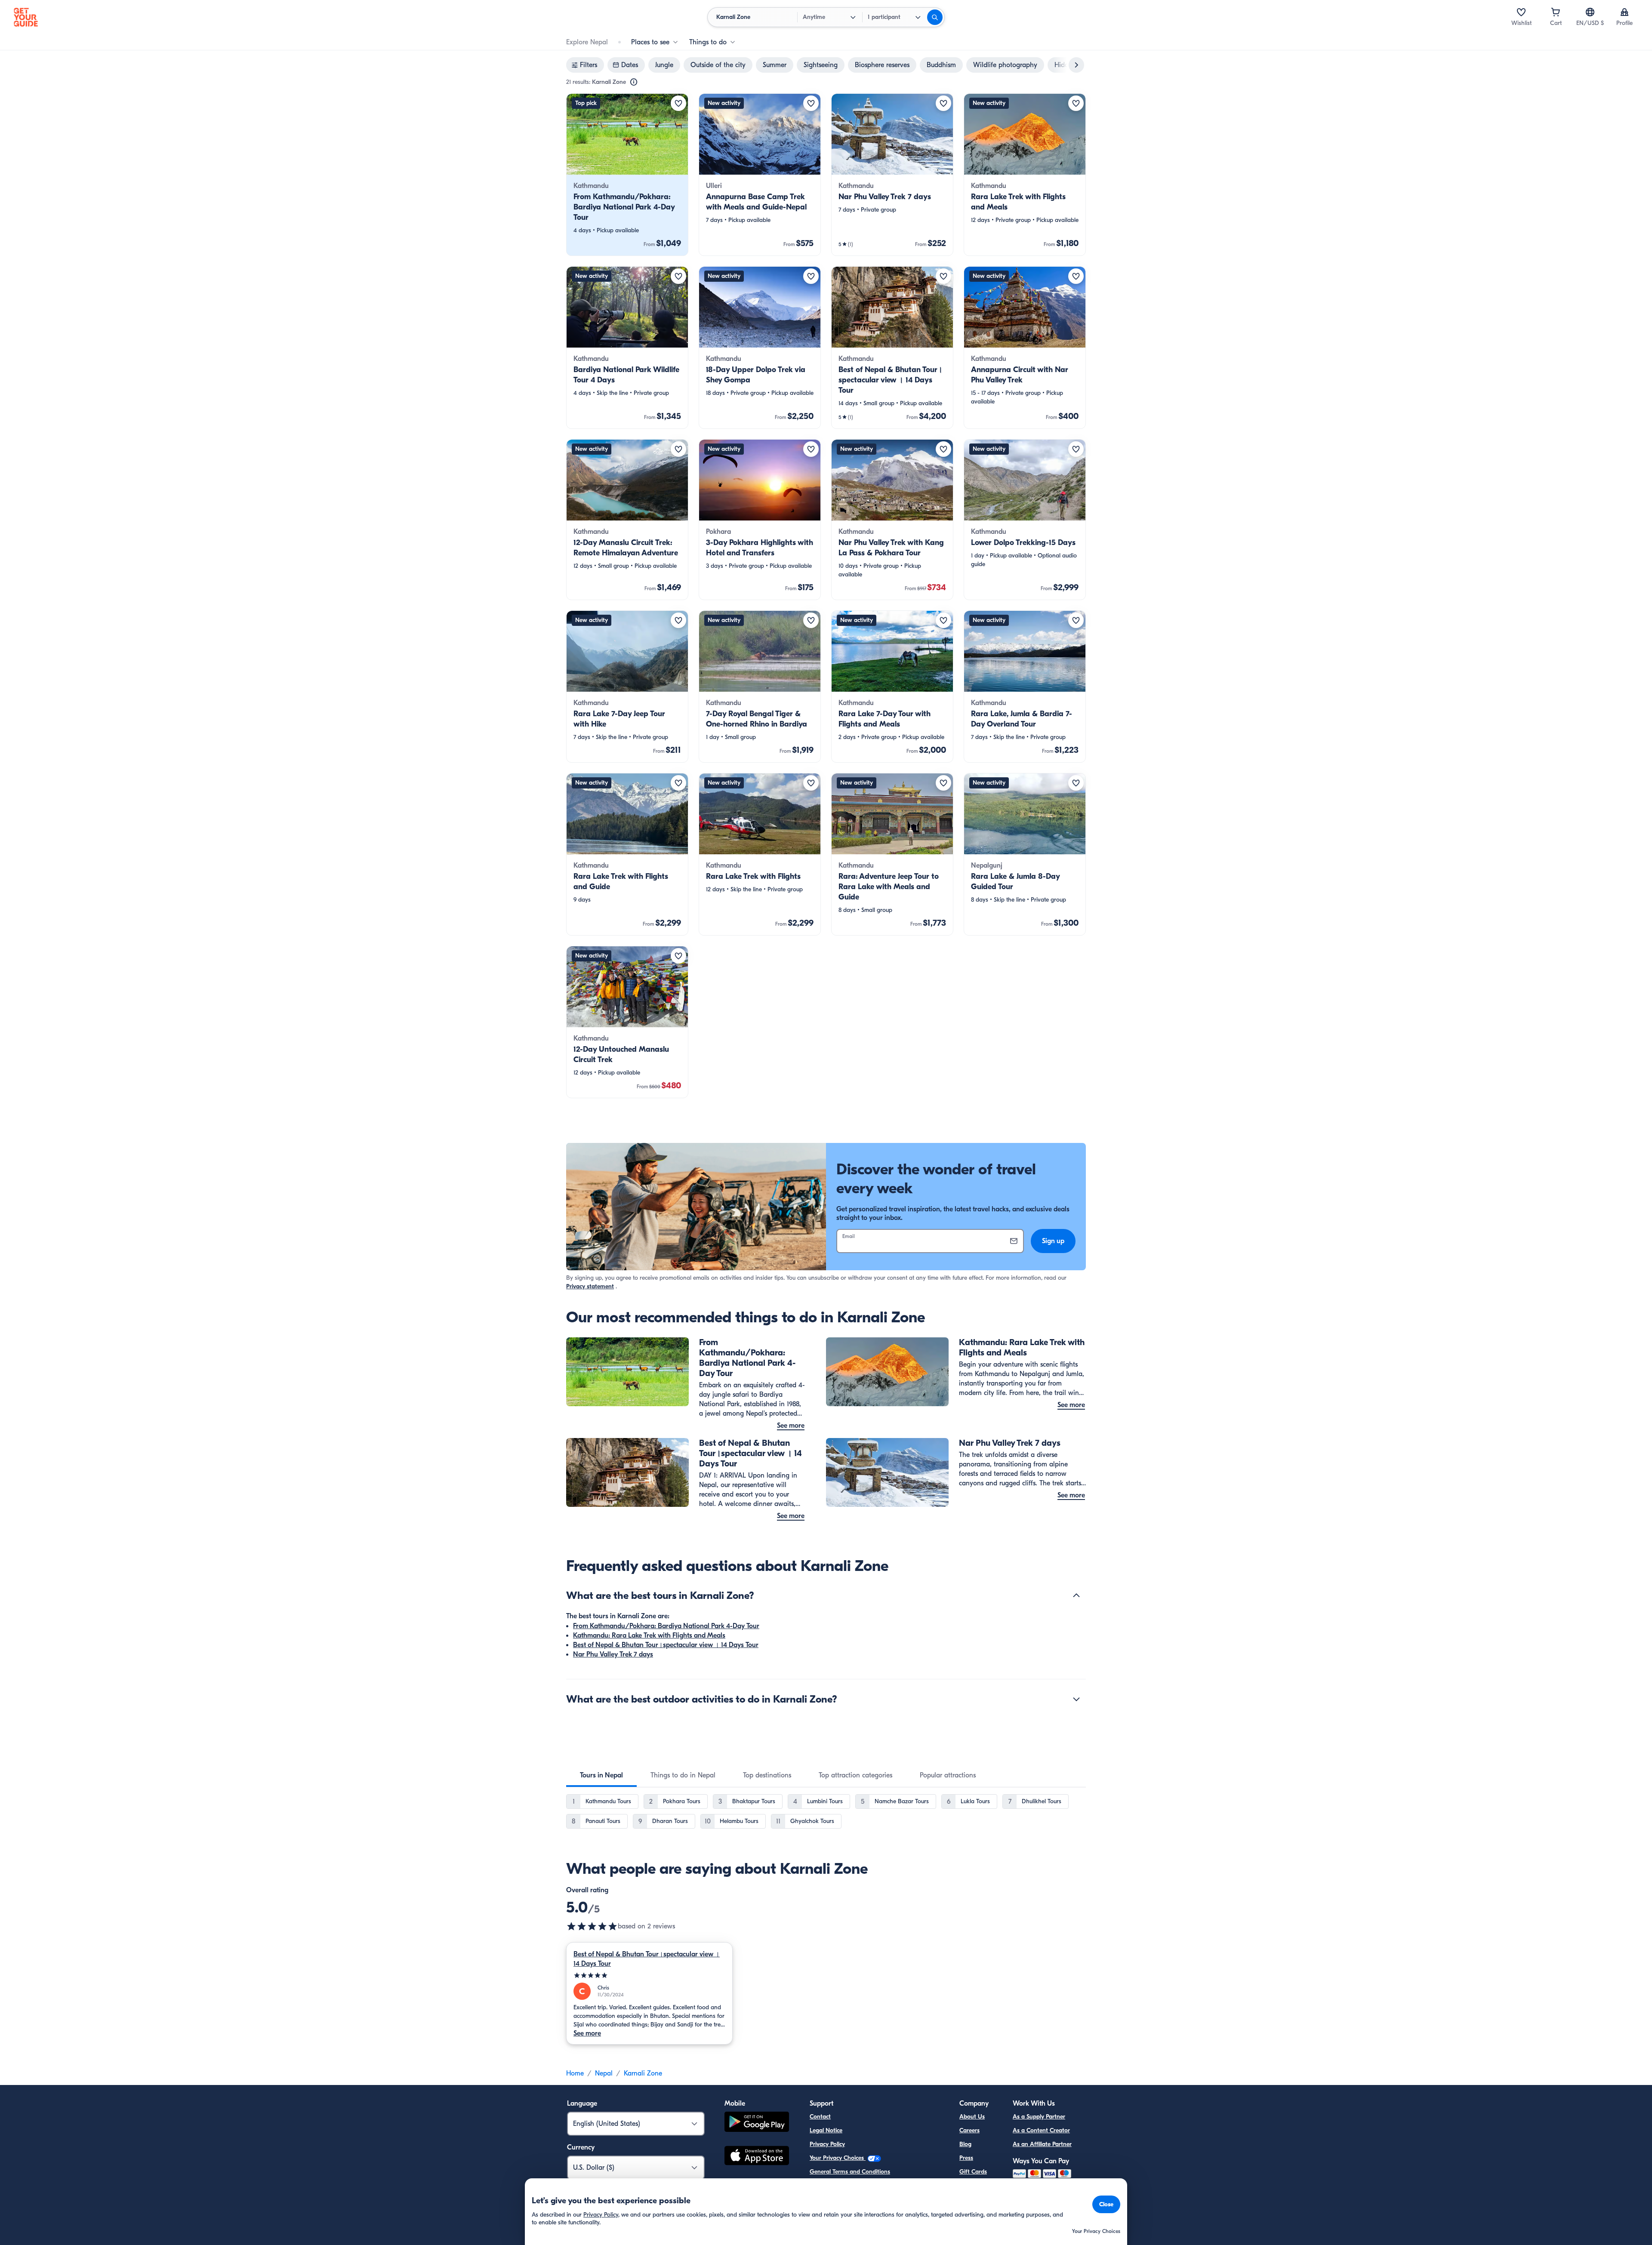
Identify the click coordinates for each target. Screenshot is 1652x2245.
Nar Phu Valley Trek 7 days (613, 1654)
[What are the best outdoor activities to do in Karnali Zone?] (1076, 1699)
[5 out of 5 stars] (592, 1926)
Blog (965, 2144)
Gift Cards (973, 2172)
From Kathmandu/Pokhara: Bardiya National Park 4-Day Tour (666, 1626)
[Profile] (1624, 12)
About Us (972, 2117)
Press (966, 2158)
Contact (820, 2117)
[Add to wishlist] (678, 103)
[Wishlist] (1521, 12)
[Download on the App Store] (757, 2157)
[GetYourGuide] (26, 17)
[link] (627, 175)
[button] (627, 175)
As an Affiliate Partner (1042, 2144)
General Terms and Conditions (850, 2172)
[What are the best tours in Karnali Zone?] (1076, 1595)
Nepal (604, 2073)
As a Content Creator (1041, 2130)
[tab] (601, 1775)
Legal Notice (826, 2130)
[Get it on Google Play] (757, 2123)
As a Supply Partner (1039, 2117)
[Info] (634, 82)
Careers (969, 2130)
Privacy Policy (827, 2144)
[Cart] (1556, 12)
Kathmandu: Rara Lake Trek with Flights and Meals (649, 1635)
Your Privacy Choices (838, 2158)
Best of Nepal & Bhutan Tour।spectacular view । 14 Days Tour (666, 1645)
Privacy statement (590, 1286)
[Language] (1590, 12)
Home (575, 2073)
